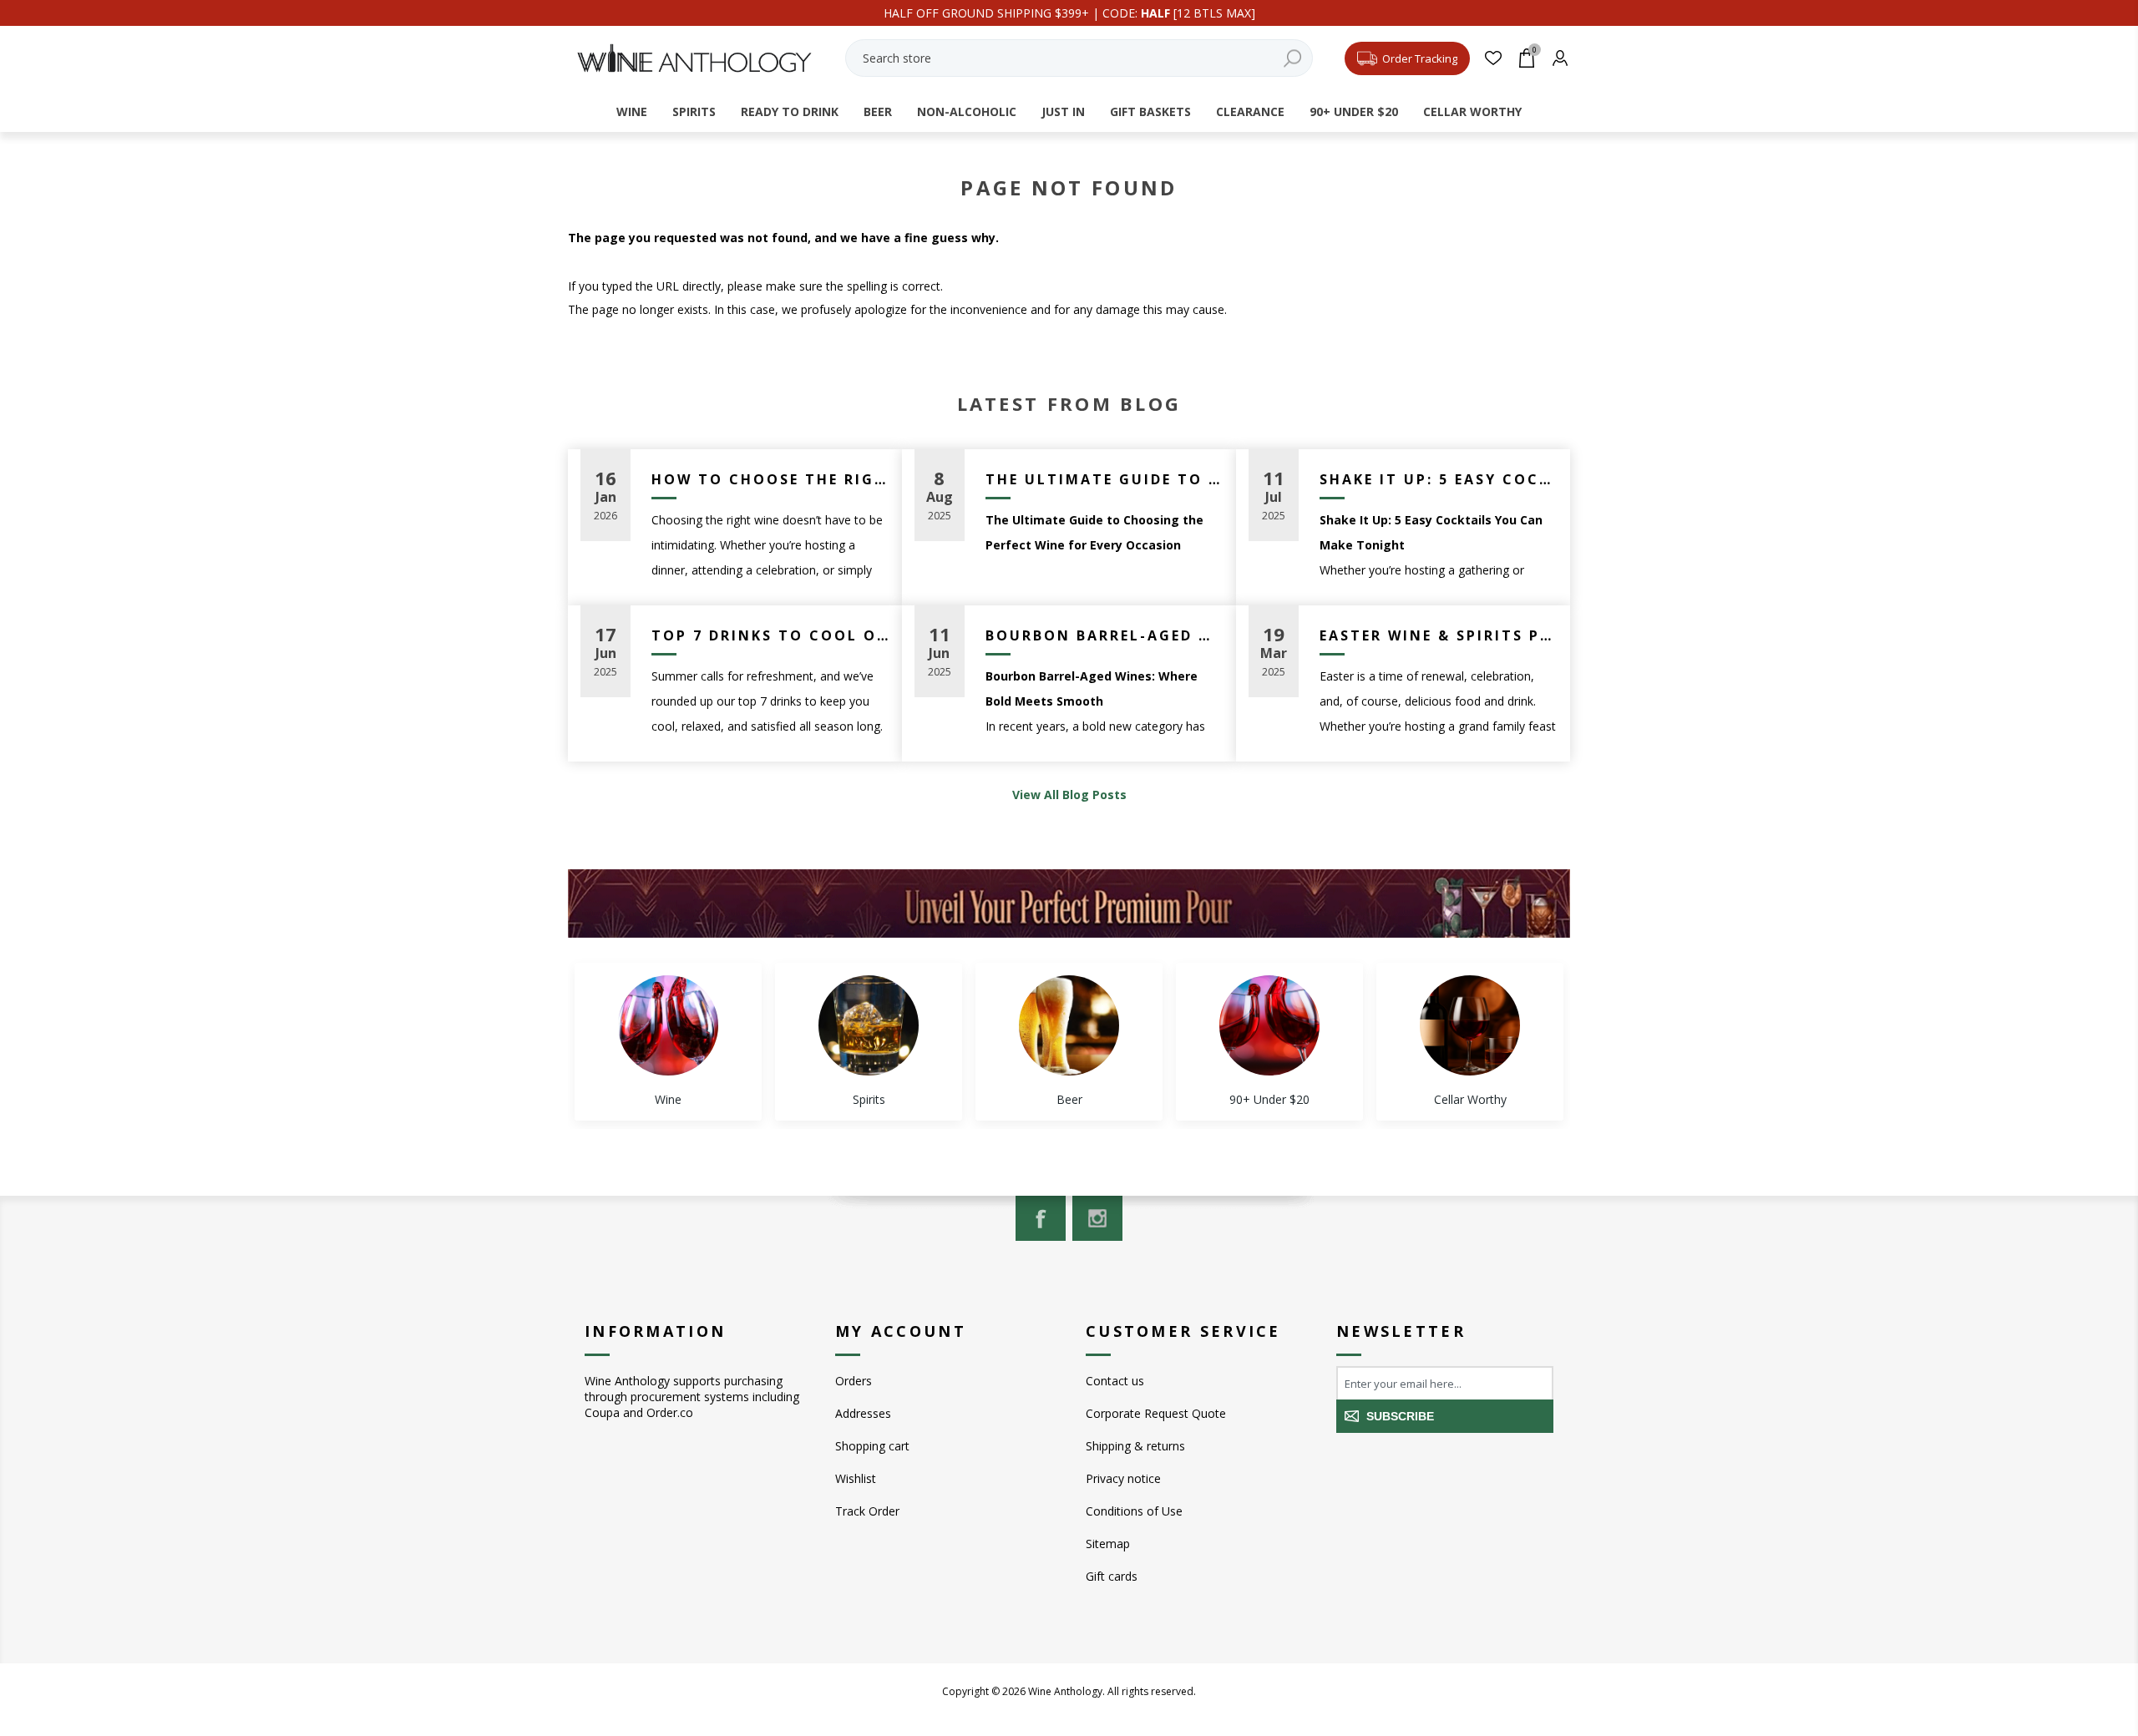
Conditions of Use (1134, 1511)
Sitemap (1108, 1544)
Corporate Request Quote (1156, 1413)
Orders (854, 1381)
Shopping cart (872, 1446)
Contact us (1115, 1381)
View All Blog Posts (1069, 795)
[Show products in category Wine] (668, 1025)
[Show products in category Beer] (1069, 1025)
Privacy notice (1123, 1478)
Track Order (867, 1511)
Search (1292, 58)
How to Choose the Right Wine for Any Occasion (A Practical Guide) (770, 479)
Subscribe (1400, 1416)
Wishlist (856, 1478)
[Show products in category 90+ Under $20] (1269, 1025)
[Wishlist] (1493, 58)
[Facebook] (1041, 1218)
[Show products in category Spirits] (869, 1025)
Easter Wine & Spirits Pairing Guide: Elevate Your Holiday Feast (1439, 635)
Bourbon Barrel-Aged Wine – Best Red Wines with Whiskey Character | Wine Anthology (1104, 635)
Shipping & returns (1135, 1446)
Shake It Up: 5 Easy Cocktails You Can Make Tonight (1439, 479)
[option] (668, 1042)
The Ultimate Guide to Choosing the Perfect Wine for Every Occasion (1104, 479)
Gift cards (1112, 1576)
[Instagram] (1097, 1218)
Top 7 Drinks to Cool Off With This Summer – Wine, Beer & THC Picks (770, 635)
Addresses (863, 1413)
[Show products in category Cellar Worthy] (1470, 1025)
